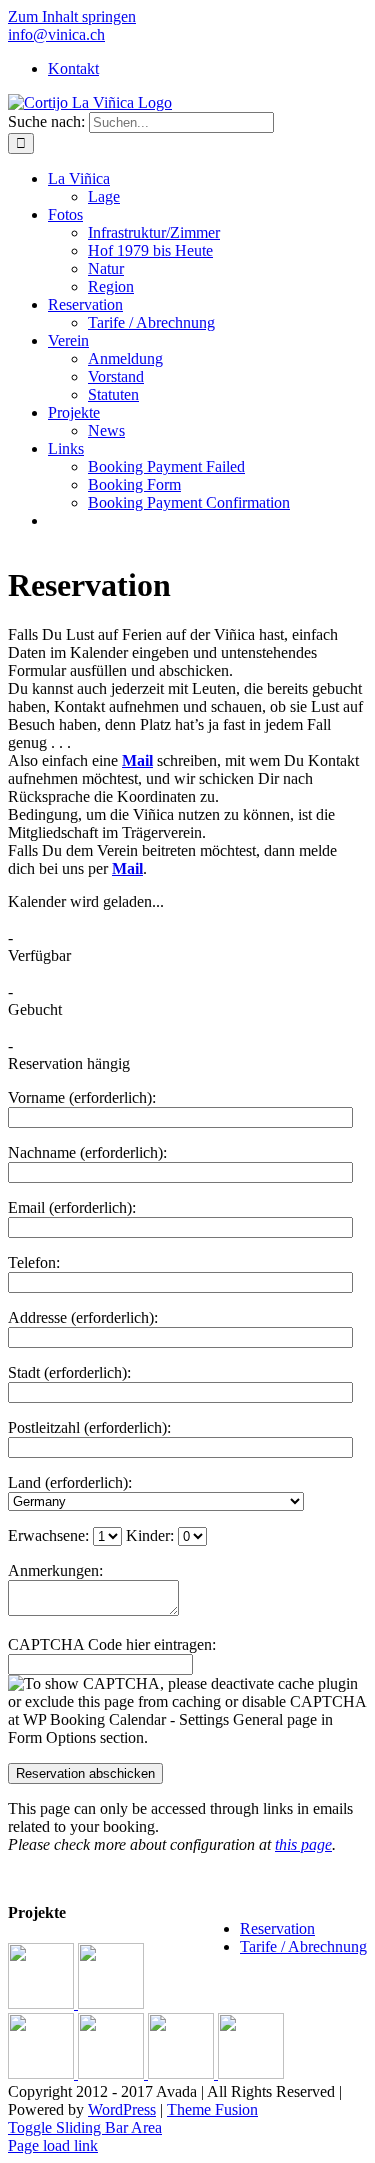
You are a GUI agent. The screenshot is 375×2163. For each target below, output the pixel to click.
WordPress (122, 2109)
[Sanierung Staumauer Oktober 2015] (43, 2003)
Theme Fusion (212, 2109)
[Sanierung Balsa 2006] (183, 2073)
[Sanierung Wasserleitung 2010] (113, 2073)
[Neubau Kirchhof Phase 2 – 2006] (251, 2073)
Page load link (53, 2145)
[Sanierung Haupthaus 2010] (43, 2073)
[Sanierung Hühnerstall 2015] (111, 2003)
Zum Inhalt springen (72, 16)
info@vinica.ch (56, 34)
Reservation (277, 1928)
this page (303, 1844)
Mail (137, 760)
